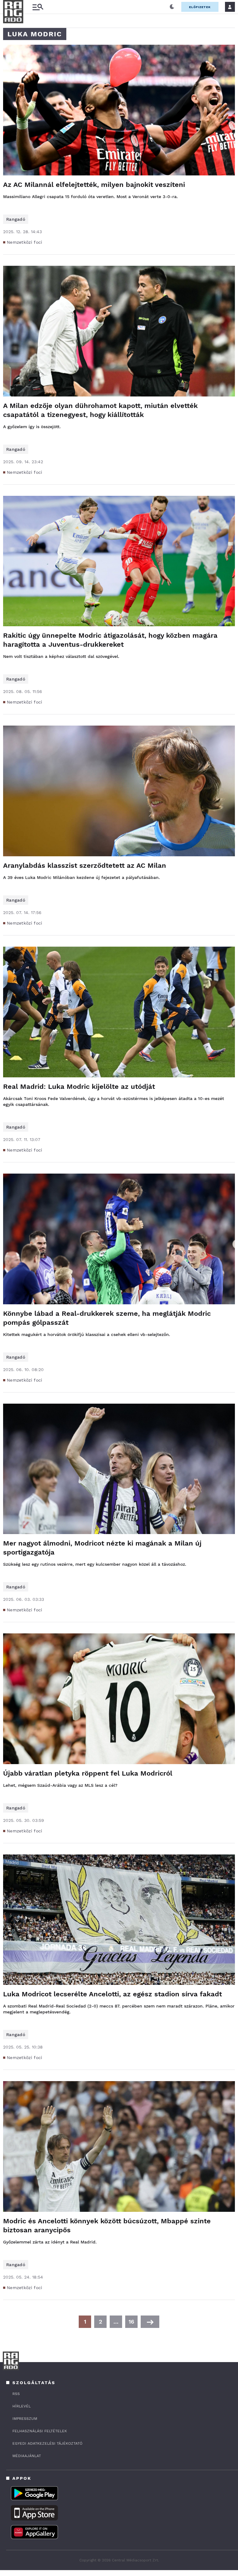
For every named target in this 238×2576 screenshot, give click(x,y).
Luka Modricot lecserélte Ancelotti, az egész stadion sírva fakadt (112, 1994)
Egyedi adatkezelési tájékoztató (47, 2443)
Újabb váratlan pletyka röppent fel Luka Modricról (88, 1773)
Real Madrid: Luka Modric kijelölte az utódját (79, 1087)
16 (131, 2322)
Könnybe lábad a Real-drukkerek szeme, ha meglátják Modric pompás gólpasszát (107, 1318)
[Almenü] (38, 7)
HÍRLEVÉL (22, 2406)
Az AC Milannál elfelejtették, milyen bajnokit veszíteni (94, 185)
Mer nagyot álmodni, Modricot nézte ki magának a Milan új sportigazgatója (102, 1548)
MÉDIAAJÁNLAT (27, 2456)
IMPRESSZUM (25, 2419)
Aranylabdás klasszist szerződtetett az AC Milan (85, 865)
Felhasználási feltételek (40, 2431)
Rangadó (16, 219)
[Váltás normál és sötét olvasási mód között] (172, 7)
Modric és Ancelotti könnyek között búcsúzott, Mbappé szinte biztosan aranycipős (107, 2225)
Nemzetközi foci (25, 242)
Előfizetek (200, 7)
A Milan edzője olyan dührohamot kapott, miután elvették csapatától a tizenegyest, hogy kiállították (100, 410)
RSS (16, 2394)
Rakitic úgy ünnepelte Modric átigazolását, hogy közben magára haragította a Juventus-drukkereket (110, 640)
